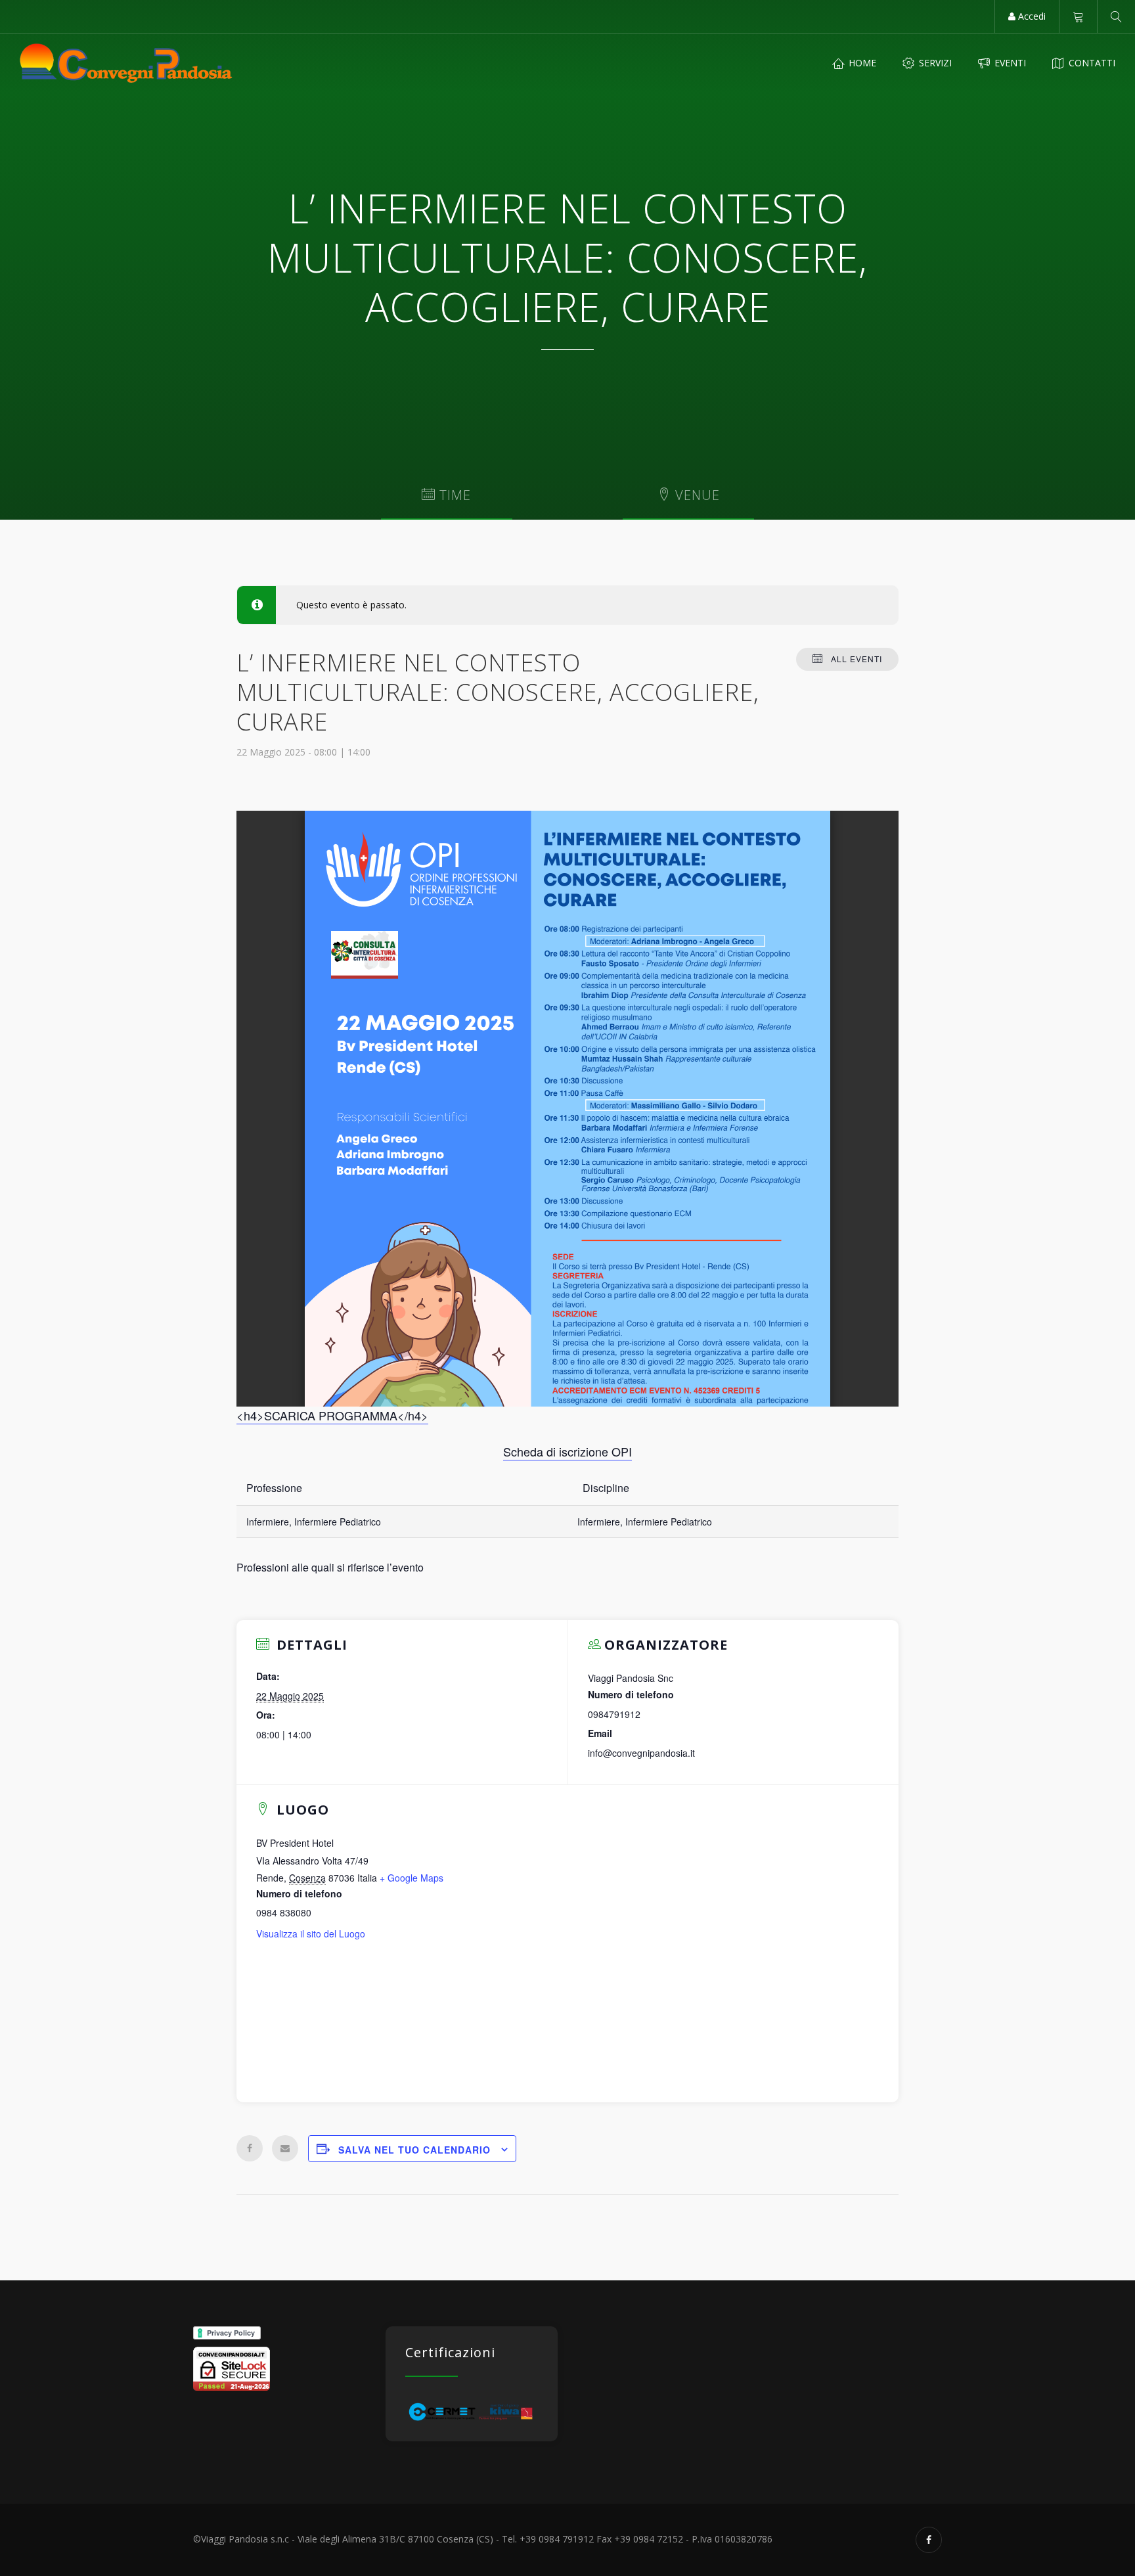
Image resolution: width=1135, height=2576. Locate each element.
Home (861, 63)
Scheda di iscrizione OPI (567, 1451)
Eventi (1009, 63)
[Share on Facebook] (250, 2148)
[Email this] (285, 2148)
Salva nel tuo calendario (414, 2150)
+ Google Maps (412, 1878)
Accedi (1031, 16)
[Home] (126, 63)
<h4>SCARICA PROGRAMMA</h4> (332, 1415)
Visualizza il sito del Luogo (311, 1933)
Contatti (1091, 63)
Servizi (934, 63)
